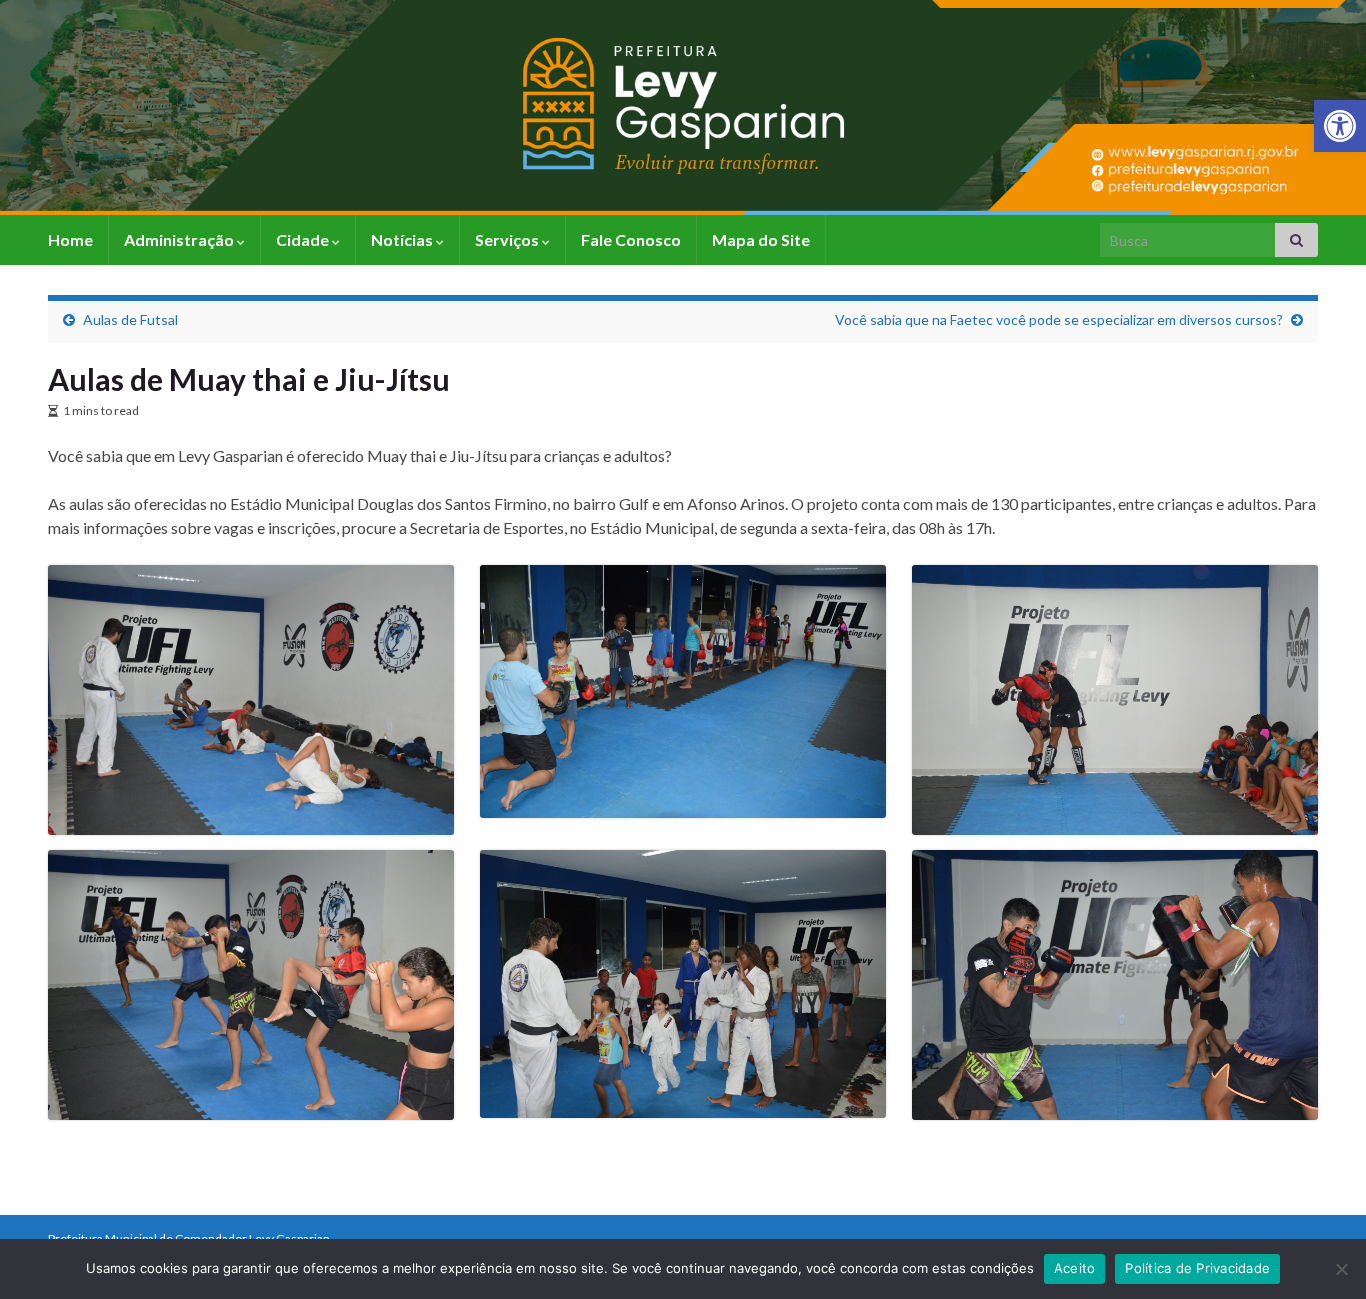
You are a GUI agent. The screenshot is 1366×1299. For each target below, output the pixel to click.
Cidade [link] (304, 239)
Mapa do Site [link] (761, 239)
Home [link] (70, 239)
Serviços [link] (508, 239)
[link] (1340, 126)
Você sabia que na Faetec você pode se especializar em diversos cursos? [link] (1059, 319)
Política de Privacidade (1197, 1268)
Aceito (1075, 1268)
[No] (1341, 1269)
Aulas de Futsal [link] (130, 319)
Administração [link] (180, 239)
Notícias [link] (403, 239)
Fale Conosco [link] (631, 239)
